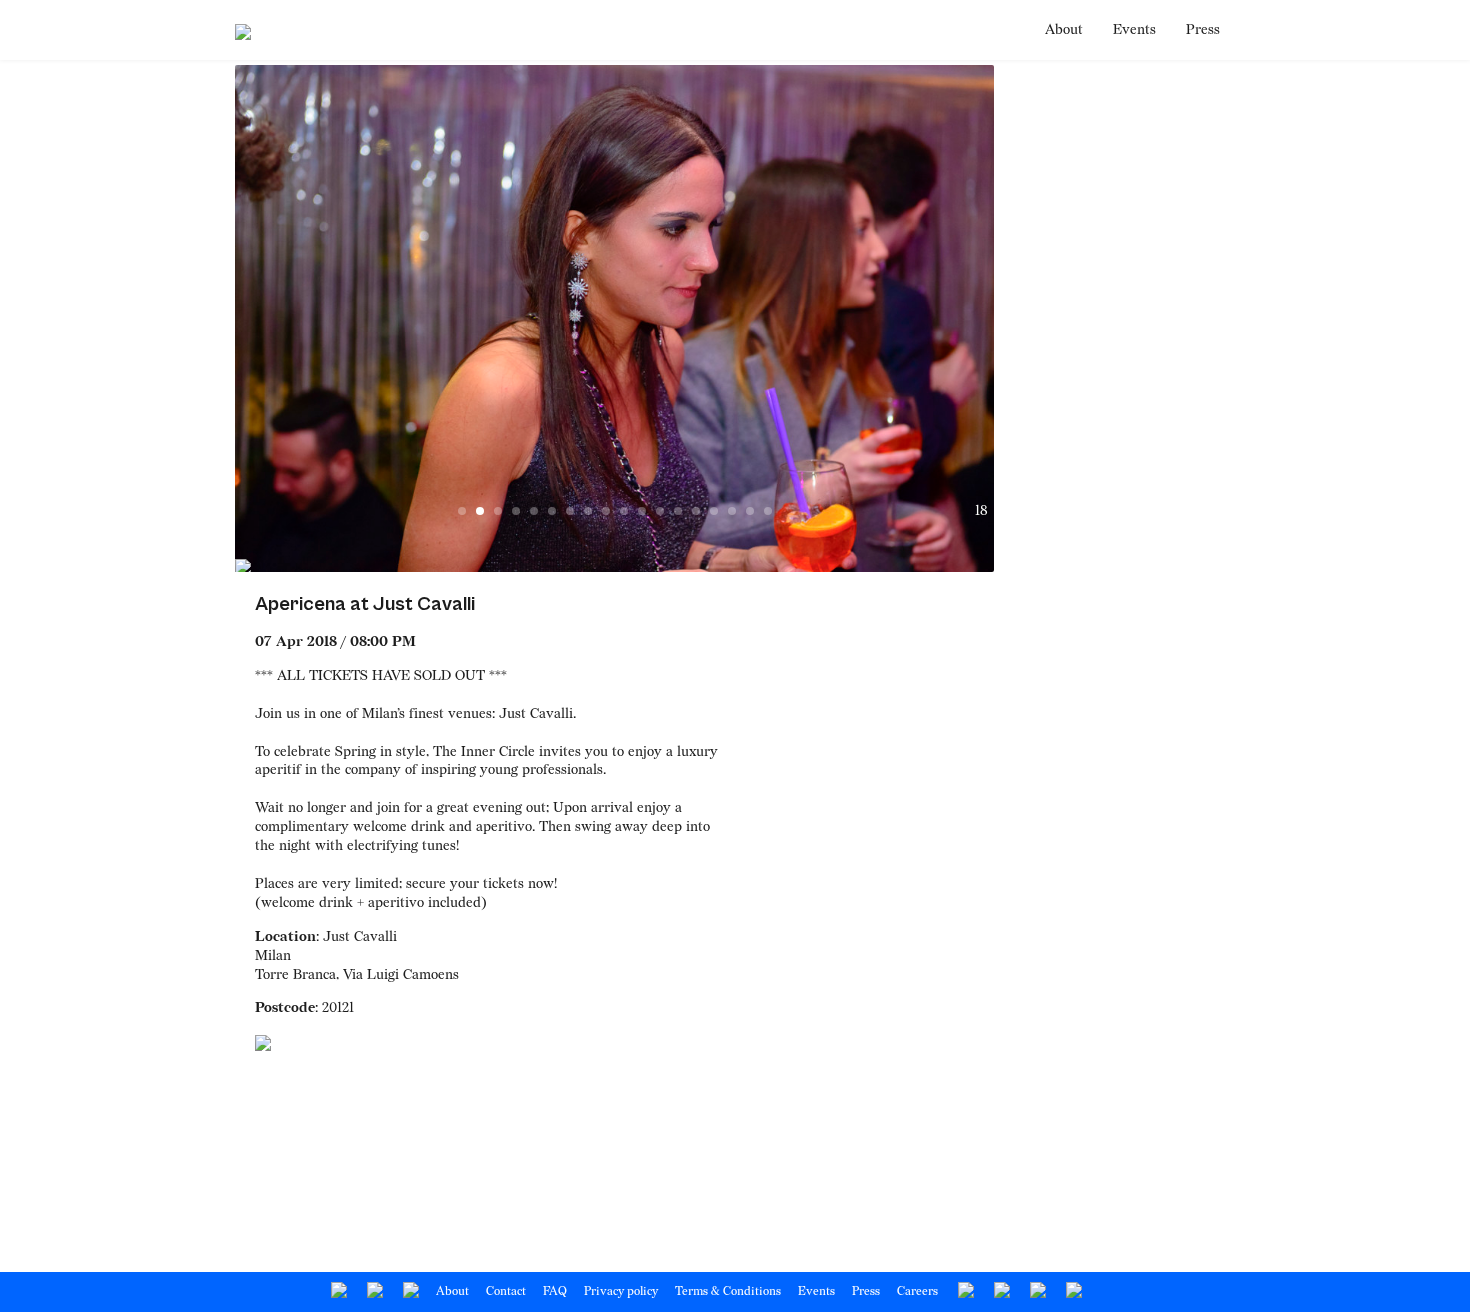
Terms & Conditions (728, 1291)
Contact (506, 1291)
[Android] (964, 1291)
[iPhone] (1036, 1291)
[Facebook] (337, 1291)
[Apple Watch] (1000, 1291)
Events (1134, 29)
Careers (917, 1291)
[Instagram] (409, 1291)
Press (1203, 29)
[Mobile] (1072, 1291)
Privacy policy (621, 1291)
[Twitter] (373, 1291)
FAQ (555, 1291)
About (1064, 29)
